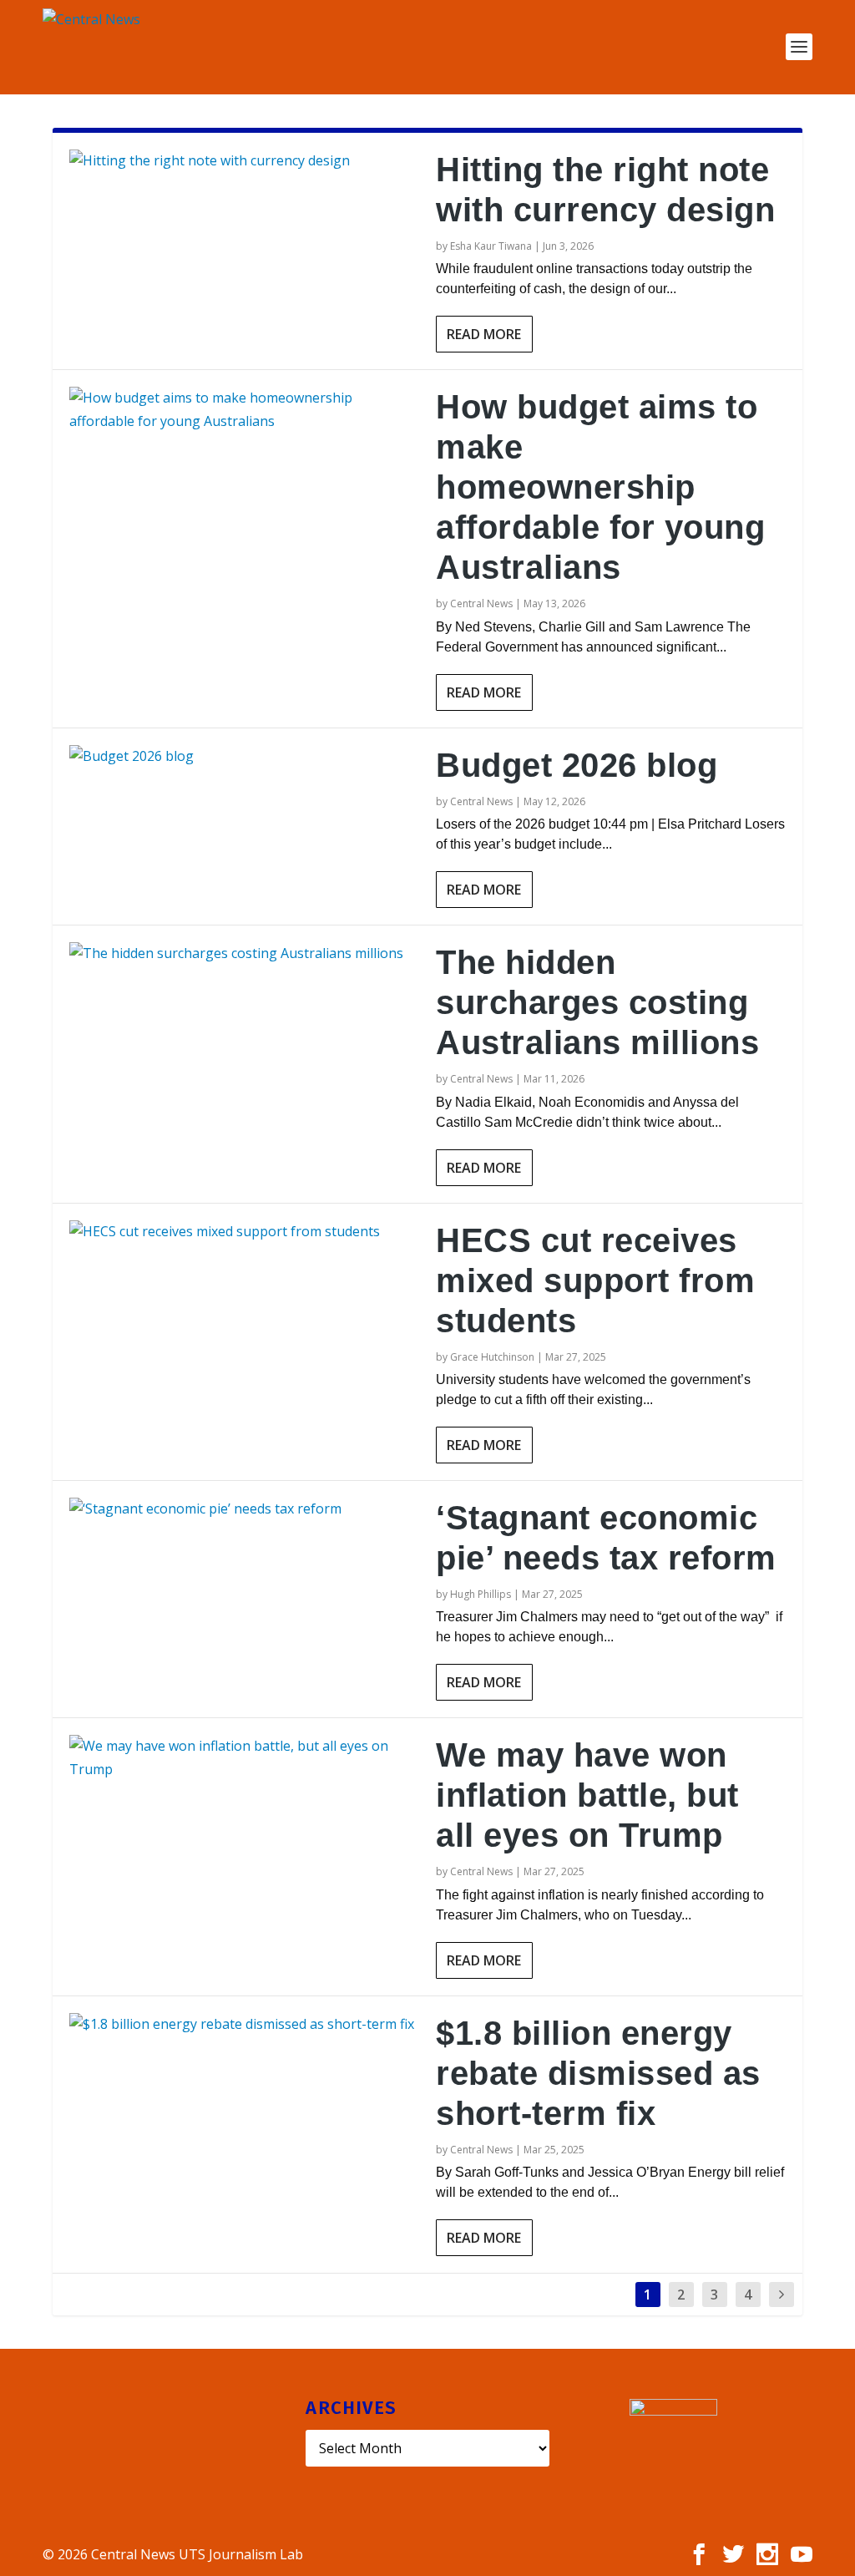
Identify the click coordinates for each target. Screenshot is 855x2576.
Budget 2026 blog (577, 765)
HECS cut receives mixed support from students (595, 1280)
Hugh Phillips (481, 1594)
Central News (481, 603)
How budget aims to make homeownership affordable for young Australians (600, 487)
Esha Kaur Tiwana (491, 246)
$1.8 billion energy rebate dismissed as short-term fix (598, 2073)
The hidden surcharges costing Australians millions (597, 1002)
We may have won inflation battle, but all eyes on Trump (587, 1795)
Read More (484, 334)
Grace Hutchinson (492, 1357)
